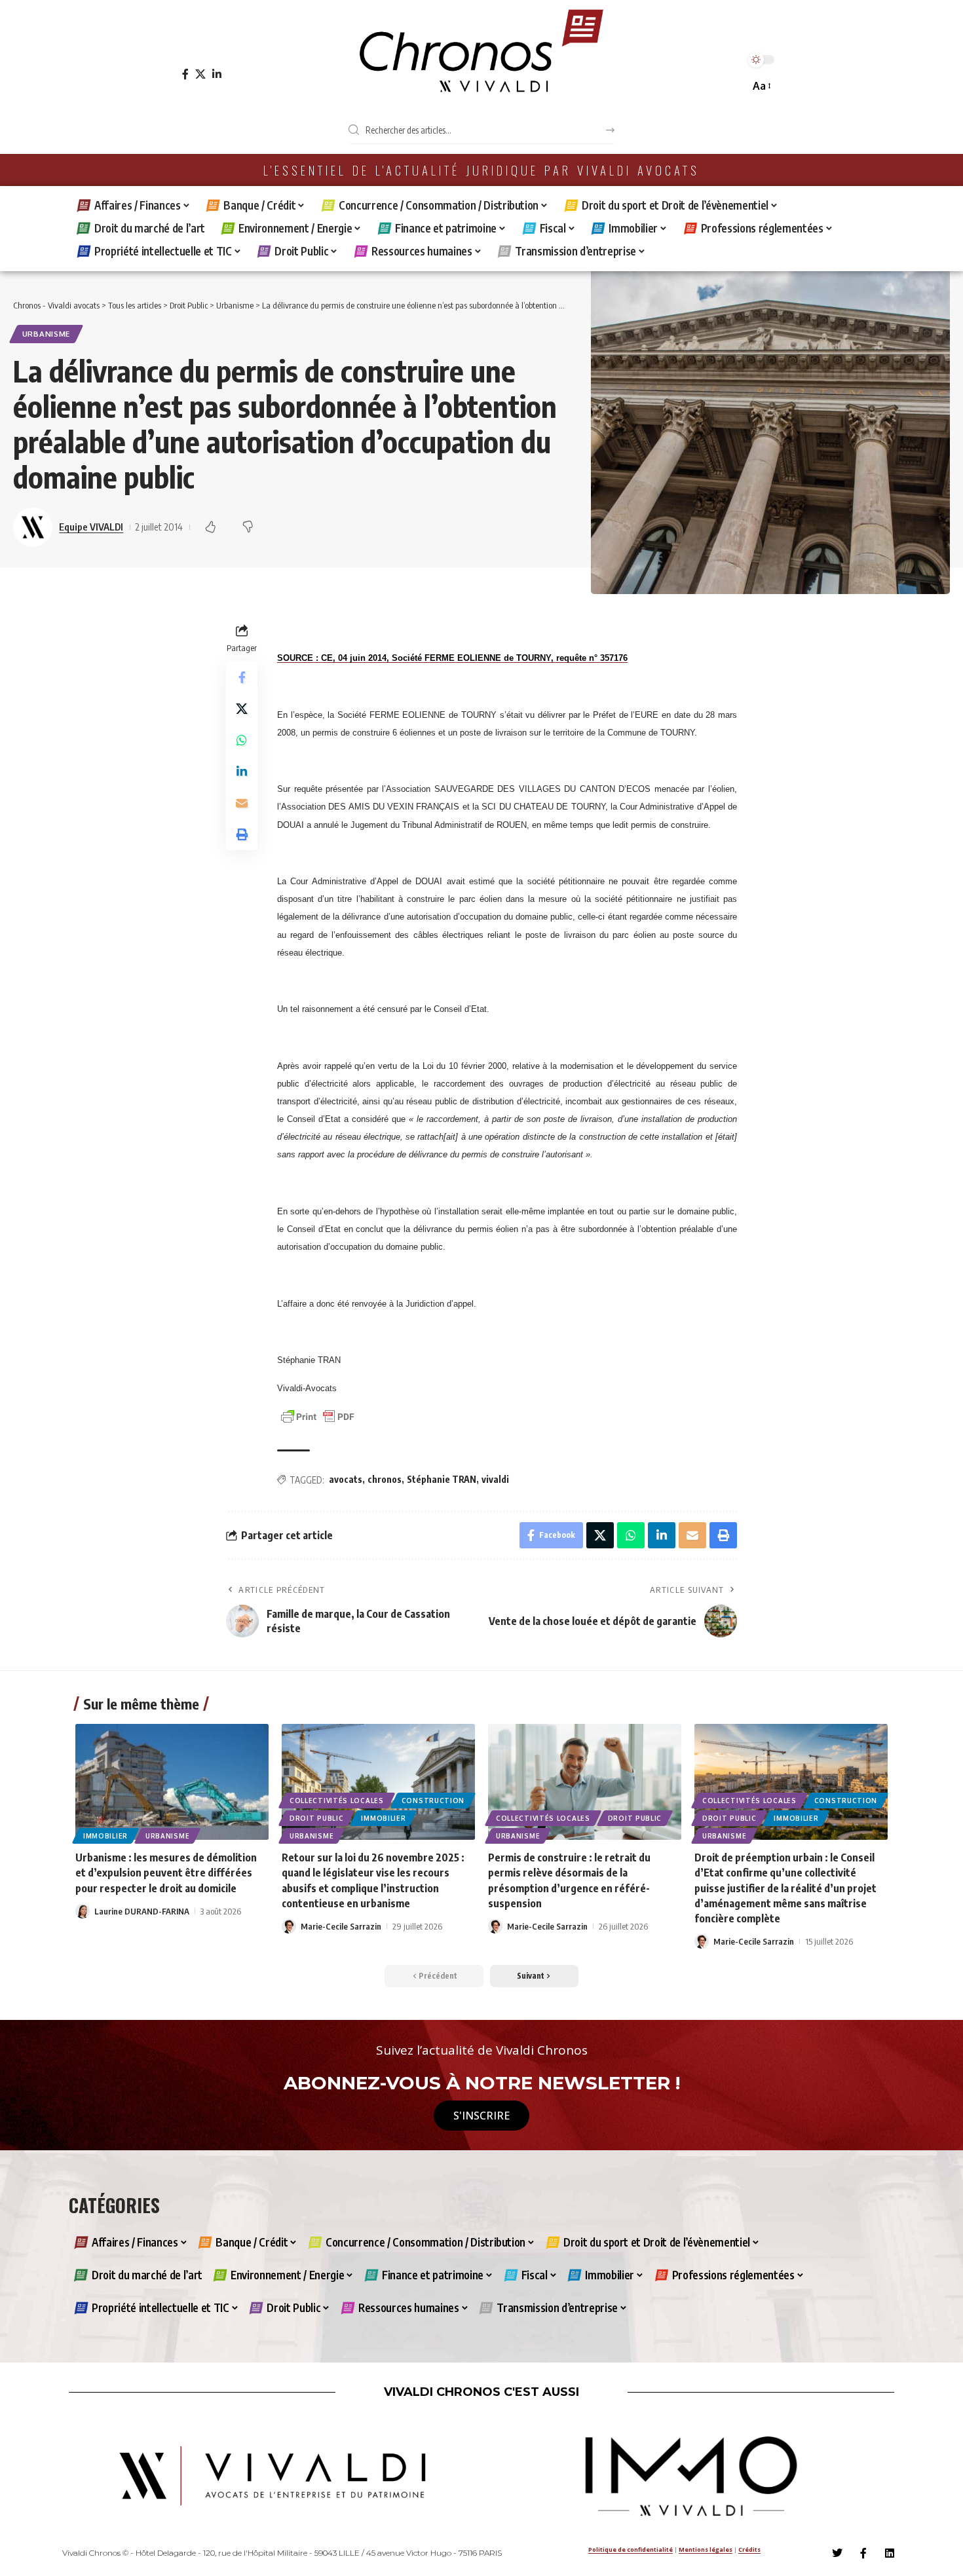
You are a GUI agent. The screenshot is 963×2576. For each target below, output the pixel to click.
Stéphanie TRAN (442, 1479)
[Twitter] (837, 2553)
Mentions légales (706, 2549)
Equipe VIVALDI (91, 527)
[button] (761, 86)
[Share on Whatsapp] (242, 740)
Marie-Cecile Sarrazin (341, 1926)
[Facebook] (185, 74)
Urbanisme (46, 334)
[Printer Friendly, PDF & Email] (318, 1416)
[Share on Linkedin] (242, 772)
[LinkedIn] (217, 74)
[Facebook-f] (863, 2553)
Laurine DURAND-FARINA (142, 1911)
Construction (433, 1801)
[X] (200, 74)
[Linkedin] (890, 2553)
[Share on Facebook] (242, 677)
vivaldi (495, 1479)
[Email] (242, 803)
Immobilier (105, 1836)
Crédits (749, 2549)
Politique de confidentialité (631, 2549)
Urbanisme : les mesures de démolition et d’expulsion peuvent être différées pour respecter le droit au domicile (166, 1873)
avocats (346, 1479)
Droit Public (316, 1818)
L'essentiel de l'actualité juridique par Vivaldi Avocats (481, 170)
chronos (385, 1479)
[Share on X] (242, 709)
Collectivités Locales (337, 1801)
